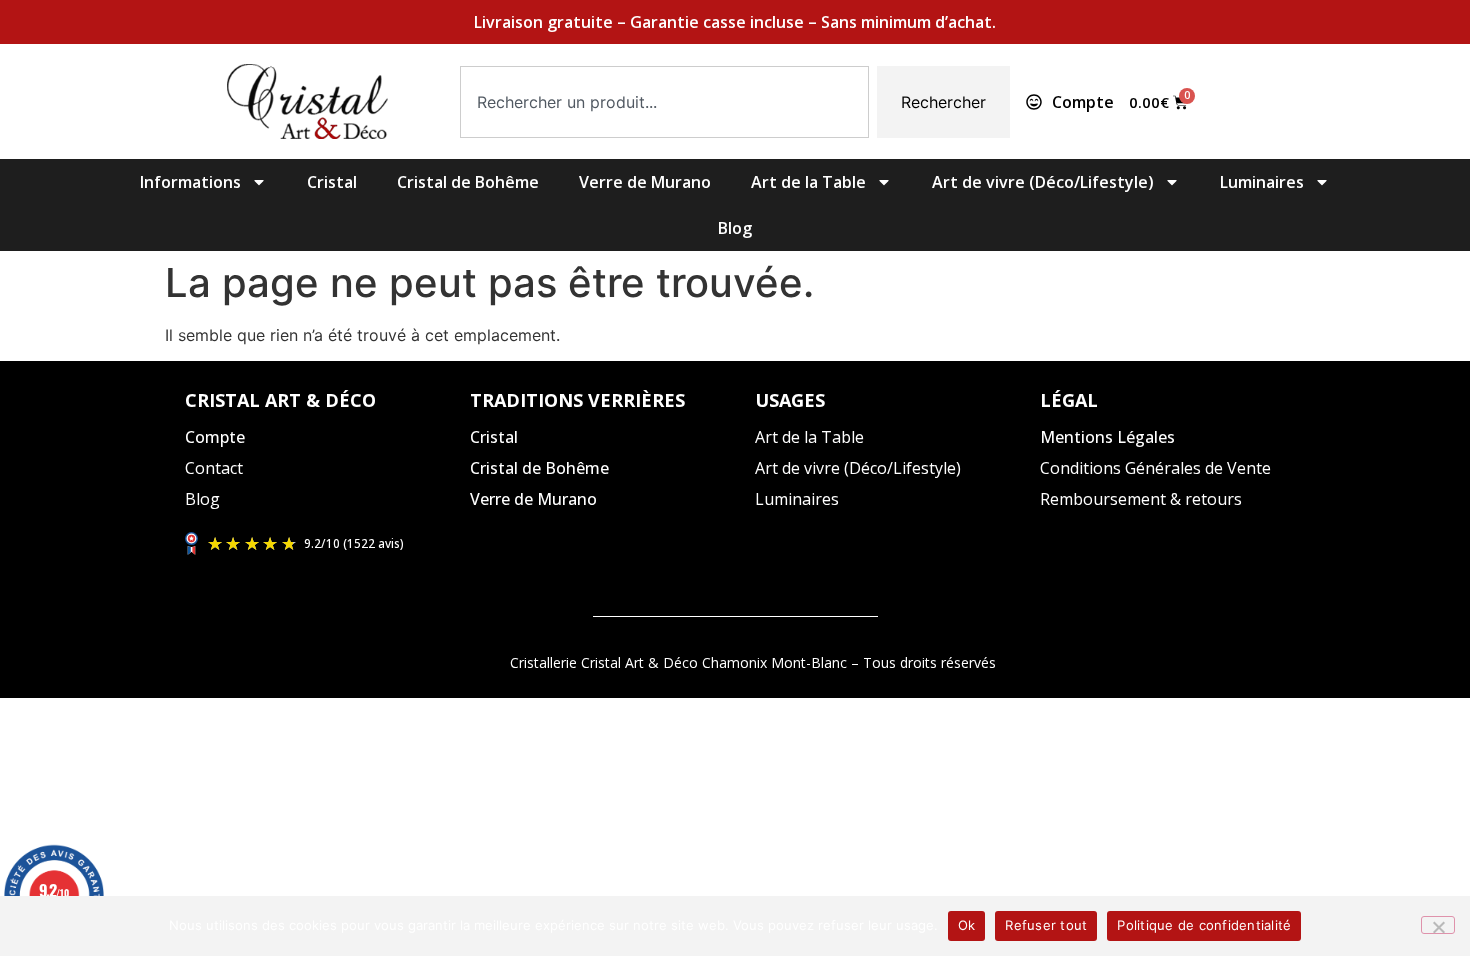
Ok (967, 925)
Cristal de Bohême (468, 182)
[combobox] (664, 102)
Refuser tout (1046, 925)
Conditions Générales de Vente (1155, 468)
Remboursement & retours (1141, 499)
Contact (214, 468)
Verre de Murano (645, 182)
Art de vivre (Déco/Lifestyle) (1043, 182)
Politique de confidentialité (1204, 925)
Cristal (332, 182)
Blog (735, 228)
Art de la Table (808, 182)
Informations (190, 182)
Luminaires (1262, 182)
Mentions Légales (1107, 437)
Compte (215, 437)
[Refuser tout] (1438, 925)
